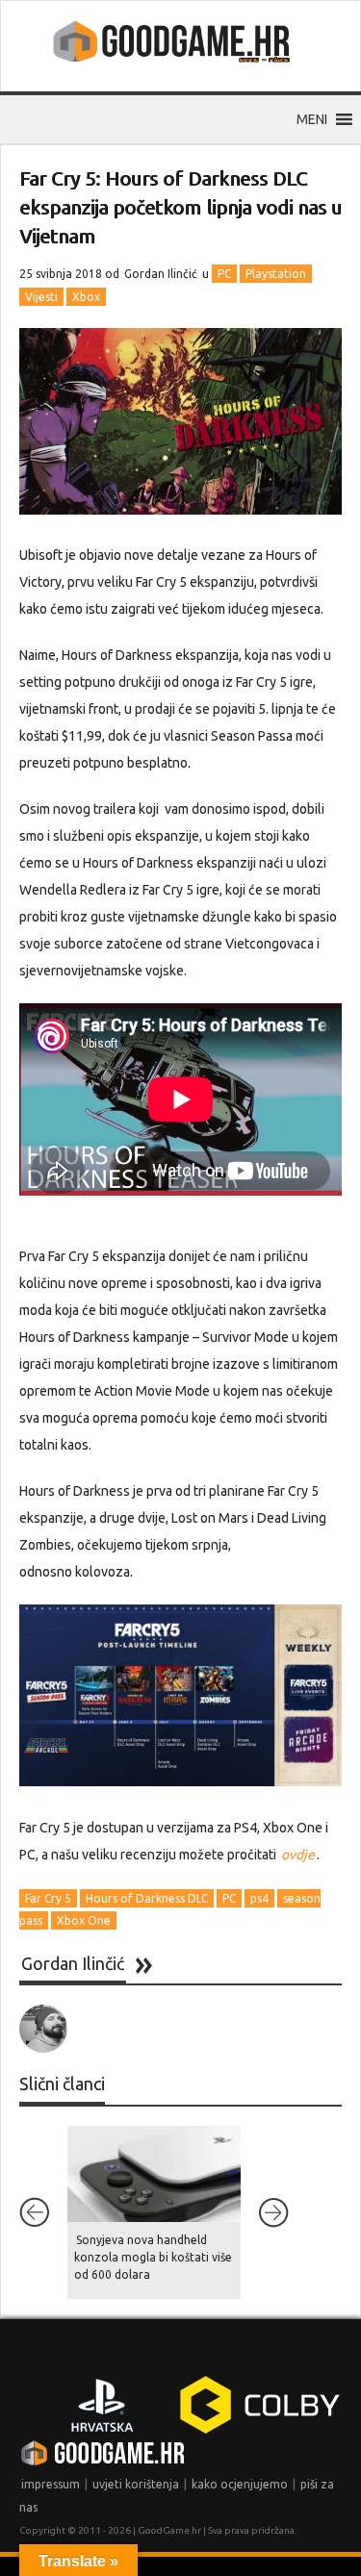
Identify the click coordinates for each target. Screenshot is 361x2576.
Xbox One (84, 1920)
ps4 (259, 1898)
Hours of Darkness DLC (147, 1898)
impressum (51, 2484)
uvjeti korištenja (136, 2484)
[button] (312, 119)
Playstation (276, 274)
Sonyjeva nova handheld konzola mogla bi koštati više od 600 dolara (153, 2257)
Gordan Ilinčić (161, 274)
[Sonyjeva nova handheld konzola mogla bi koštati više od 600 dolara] (154, 2174)
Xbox (86, 297)
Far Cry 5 (48, 1898)
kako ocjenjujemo (240, 2484)
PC (224, 274)
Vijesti (41, 297)
